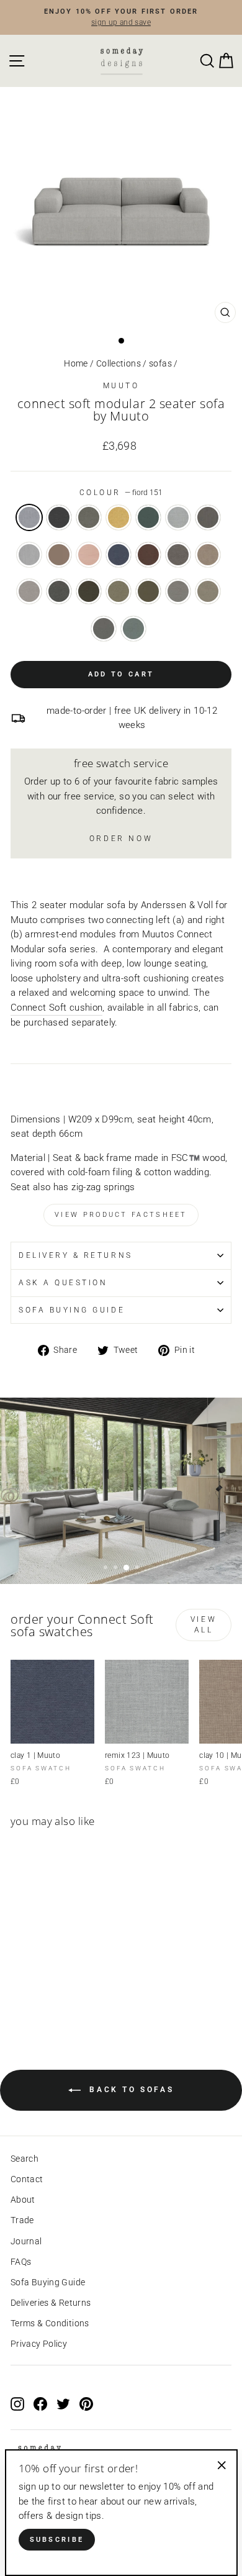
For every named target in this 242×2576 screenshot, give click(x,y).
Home (76, 363)
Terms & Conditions (50, 2323)
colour (121, 493)
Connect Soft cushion (56, 1008)
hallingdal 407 (119, 517)
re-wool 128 (178, 591)
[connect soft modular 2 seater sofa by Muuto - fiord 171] (32, 1994)
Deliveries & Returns (51, 2303)
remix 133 (208, 517)
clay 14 (89, 591)
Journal (26, 2241)
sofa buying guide (72, 1310)
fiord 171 (59, 517)
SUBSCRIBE (57, 2540)
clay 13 (59, 591)
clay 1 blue (119, 555)
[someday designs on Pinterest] (86, 2403)
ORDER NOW (121, 839)
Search (25, 2159)
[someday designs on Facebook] (40, 2403)
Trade (22, 2220)
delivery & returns (76, 1255)
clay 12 (29, 591)
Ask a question (63, 1283)
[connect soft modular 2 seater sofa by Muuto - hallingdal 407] (60, 1994)
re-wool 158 (104, 629)
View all (204, 1625)
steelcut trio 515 (89, 555)
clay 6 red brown (148, 555)
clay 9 (178, 555)
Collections (119, 363)
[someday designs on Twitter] (63, 2403)
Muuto (121, 386)
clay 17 (148, 591)
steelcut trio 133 (29, 555)
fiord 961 (89, 517)
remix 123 (178, 517)
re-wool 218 (208, 591)
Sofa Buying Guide (48, 2282)
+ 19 (74, 1994)
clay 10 (208, 555)
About (23, 2200)
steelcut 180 (148, 517)
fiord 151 (29, 517)
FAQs (21, 2262)
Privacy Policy (39, 2344)
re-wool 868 (133, 629)
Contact (27, 2179)
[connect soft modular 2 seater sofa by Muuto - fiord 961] (46, 1994)
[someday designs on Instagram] (17, 2403)
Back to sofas (130, 2090)
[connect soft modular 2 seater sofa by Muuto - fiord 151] (18, 1994)
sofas (160, 363)
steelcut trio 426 (59, 555)
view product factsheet (121, 1215)
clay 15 (119, 591)
